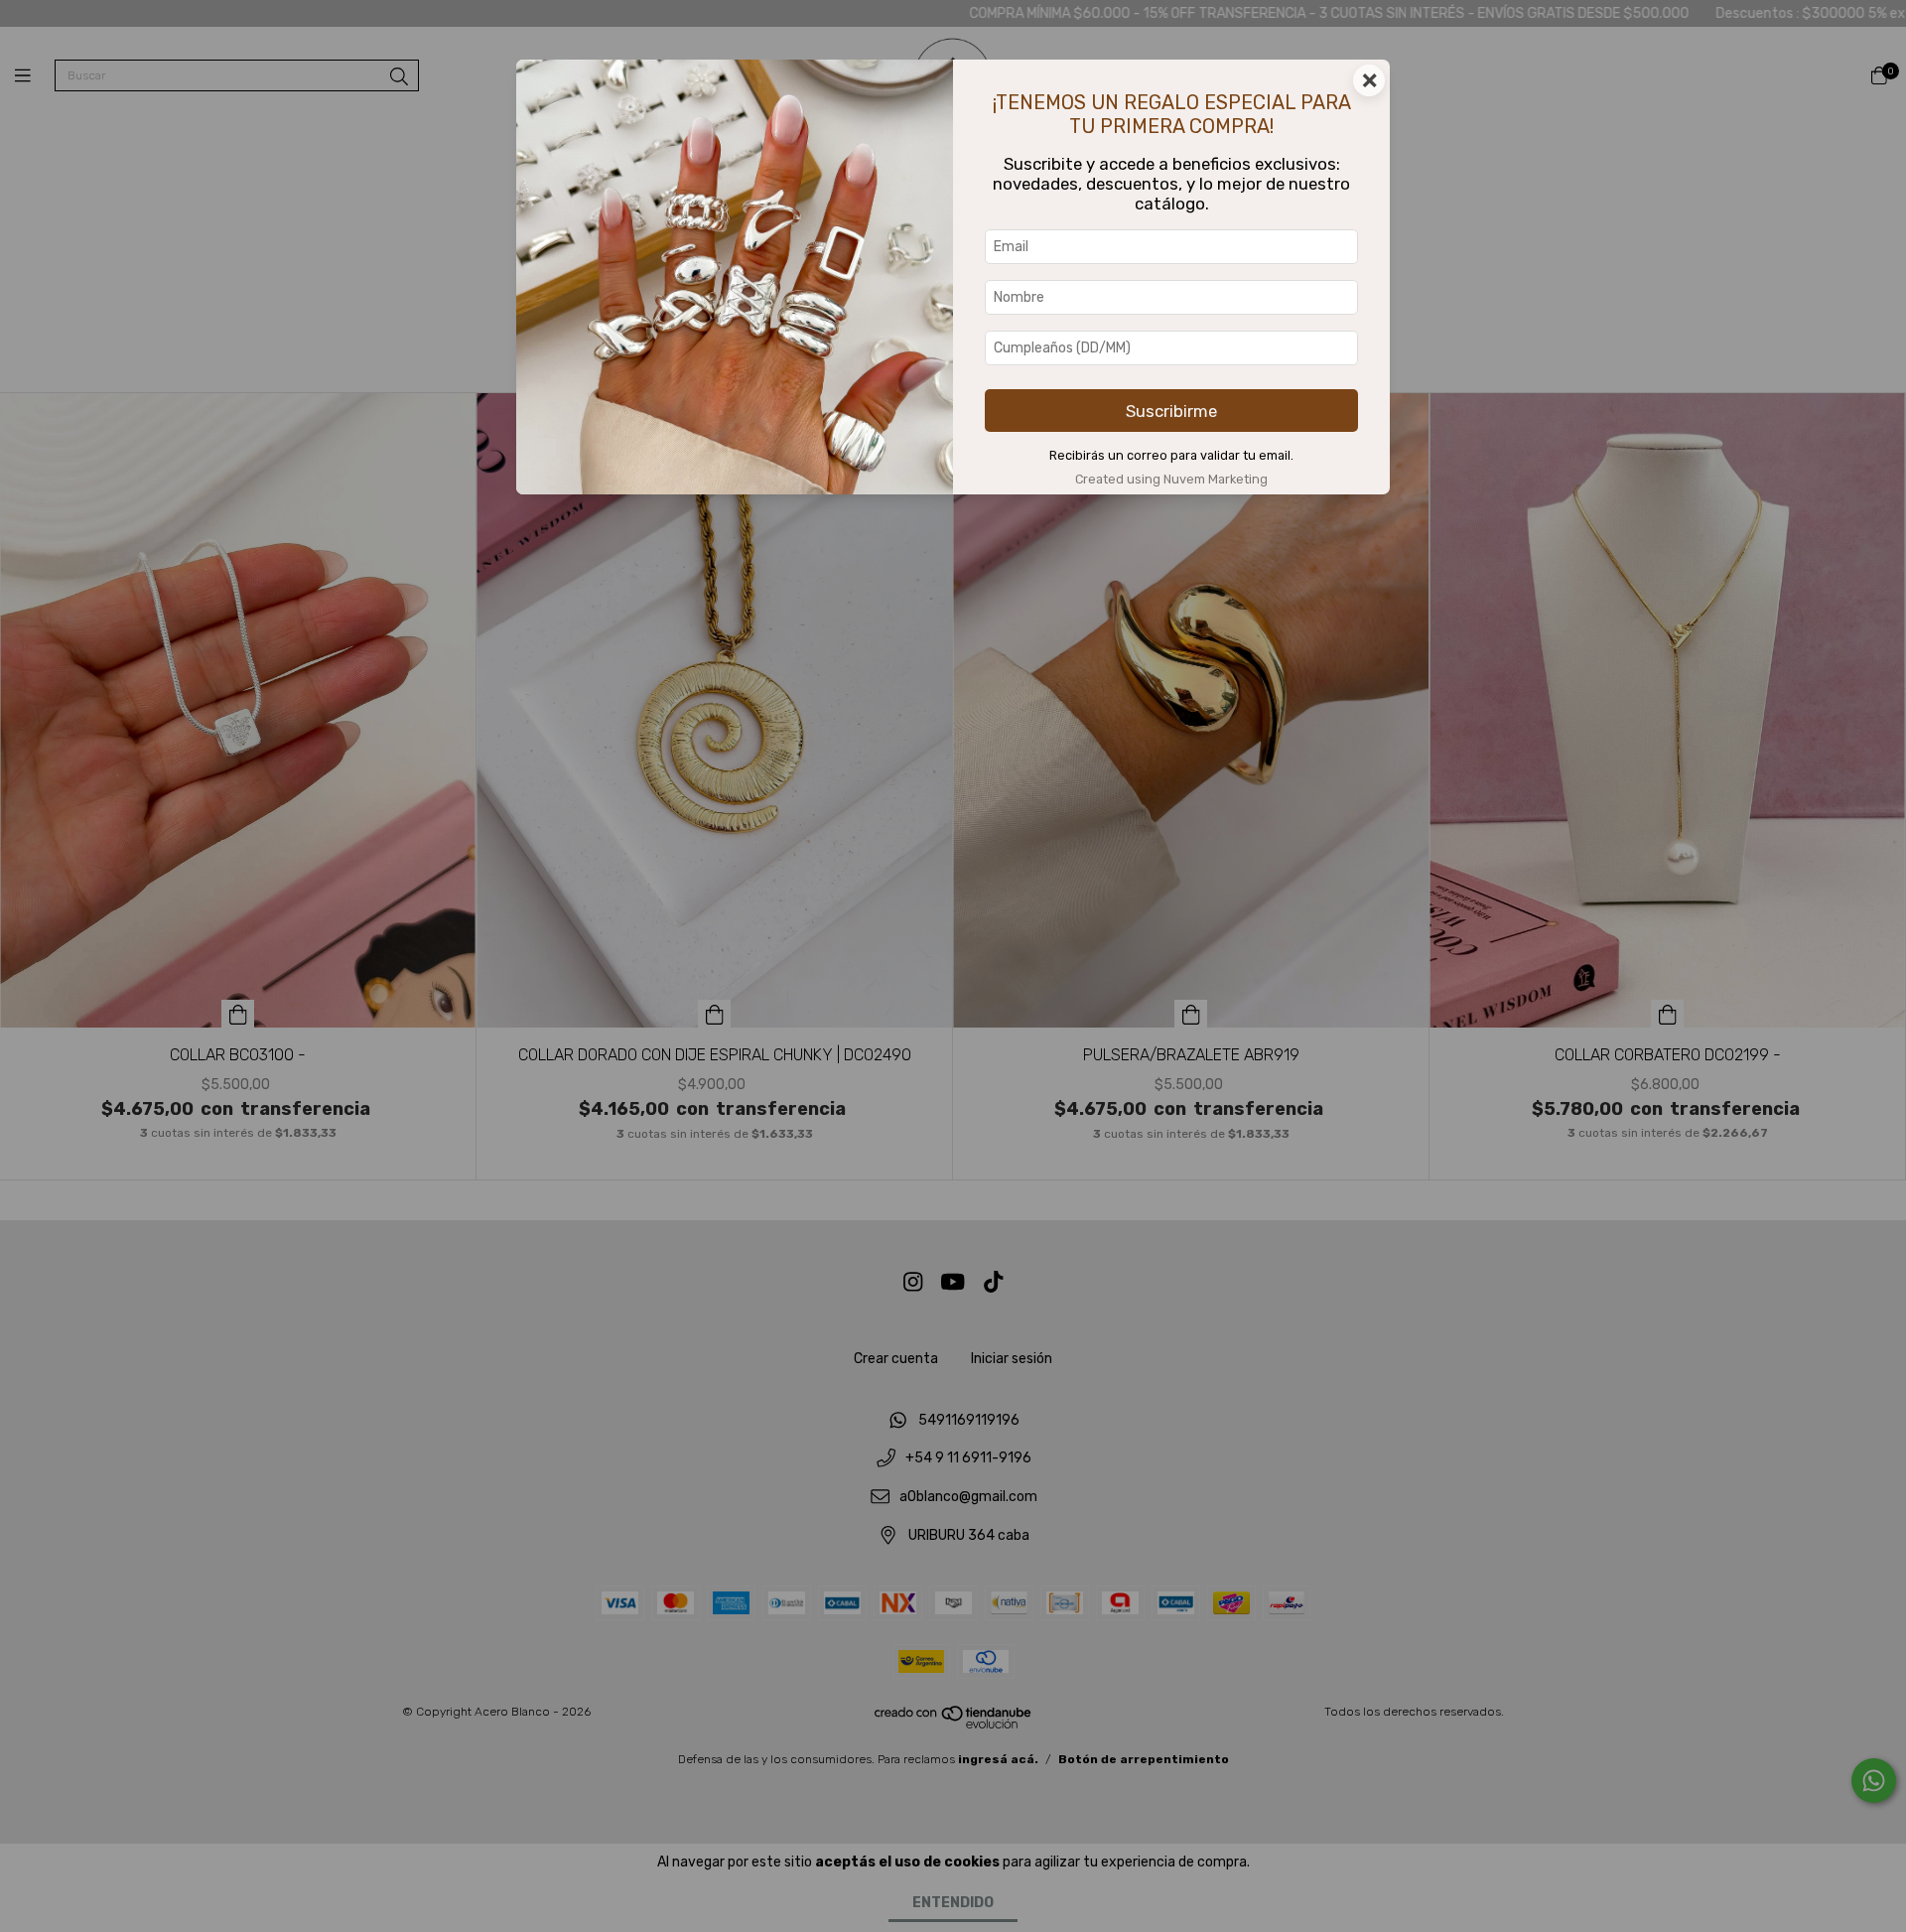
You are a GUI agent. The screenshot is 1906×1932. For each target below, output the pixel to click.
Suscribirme (1171, 411)
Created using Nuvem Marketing (1171, 479)
